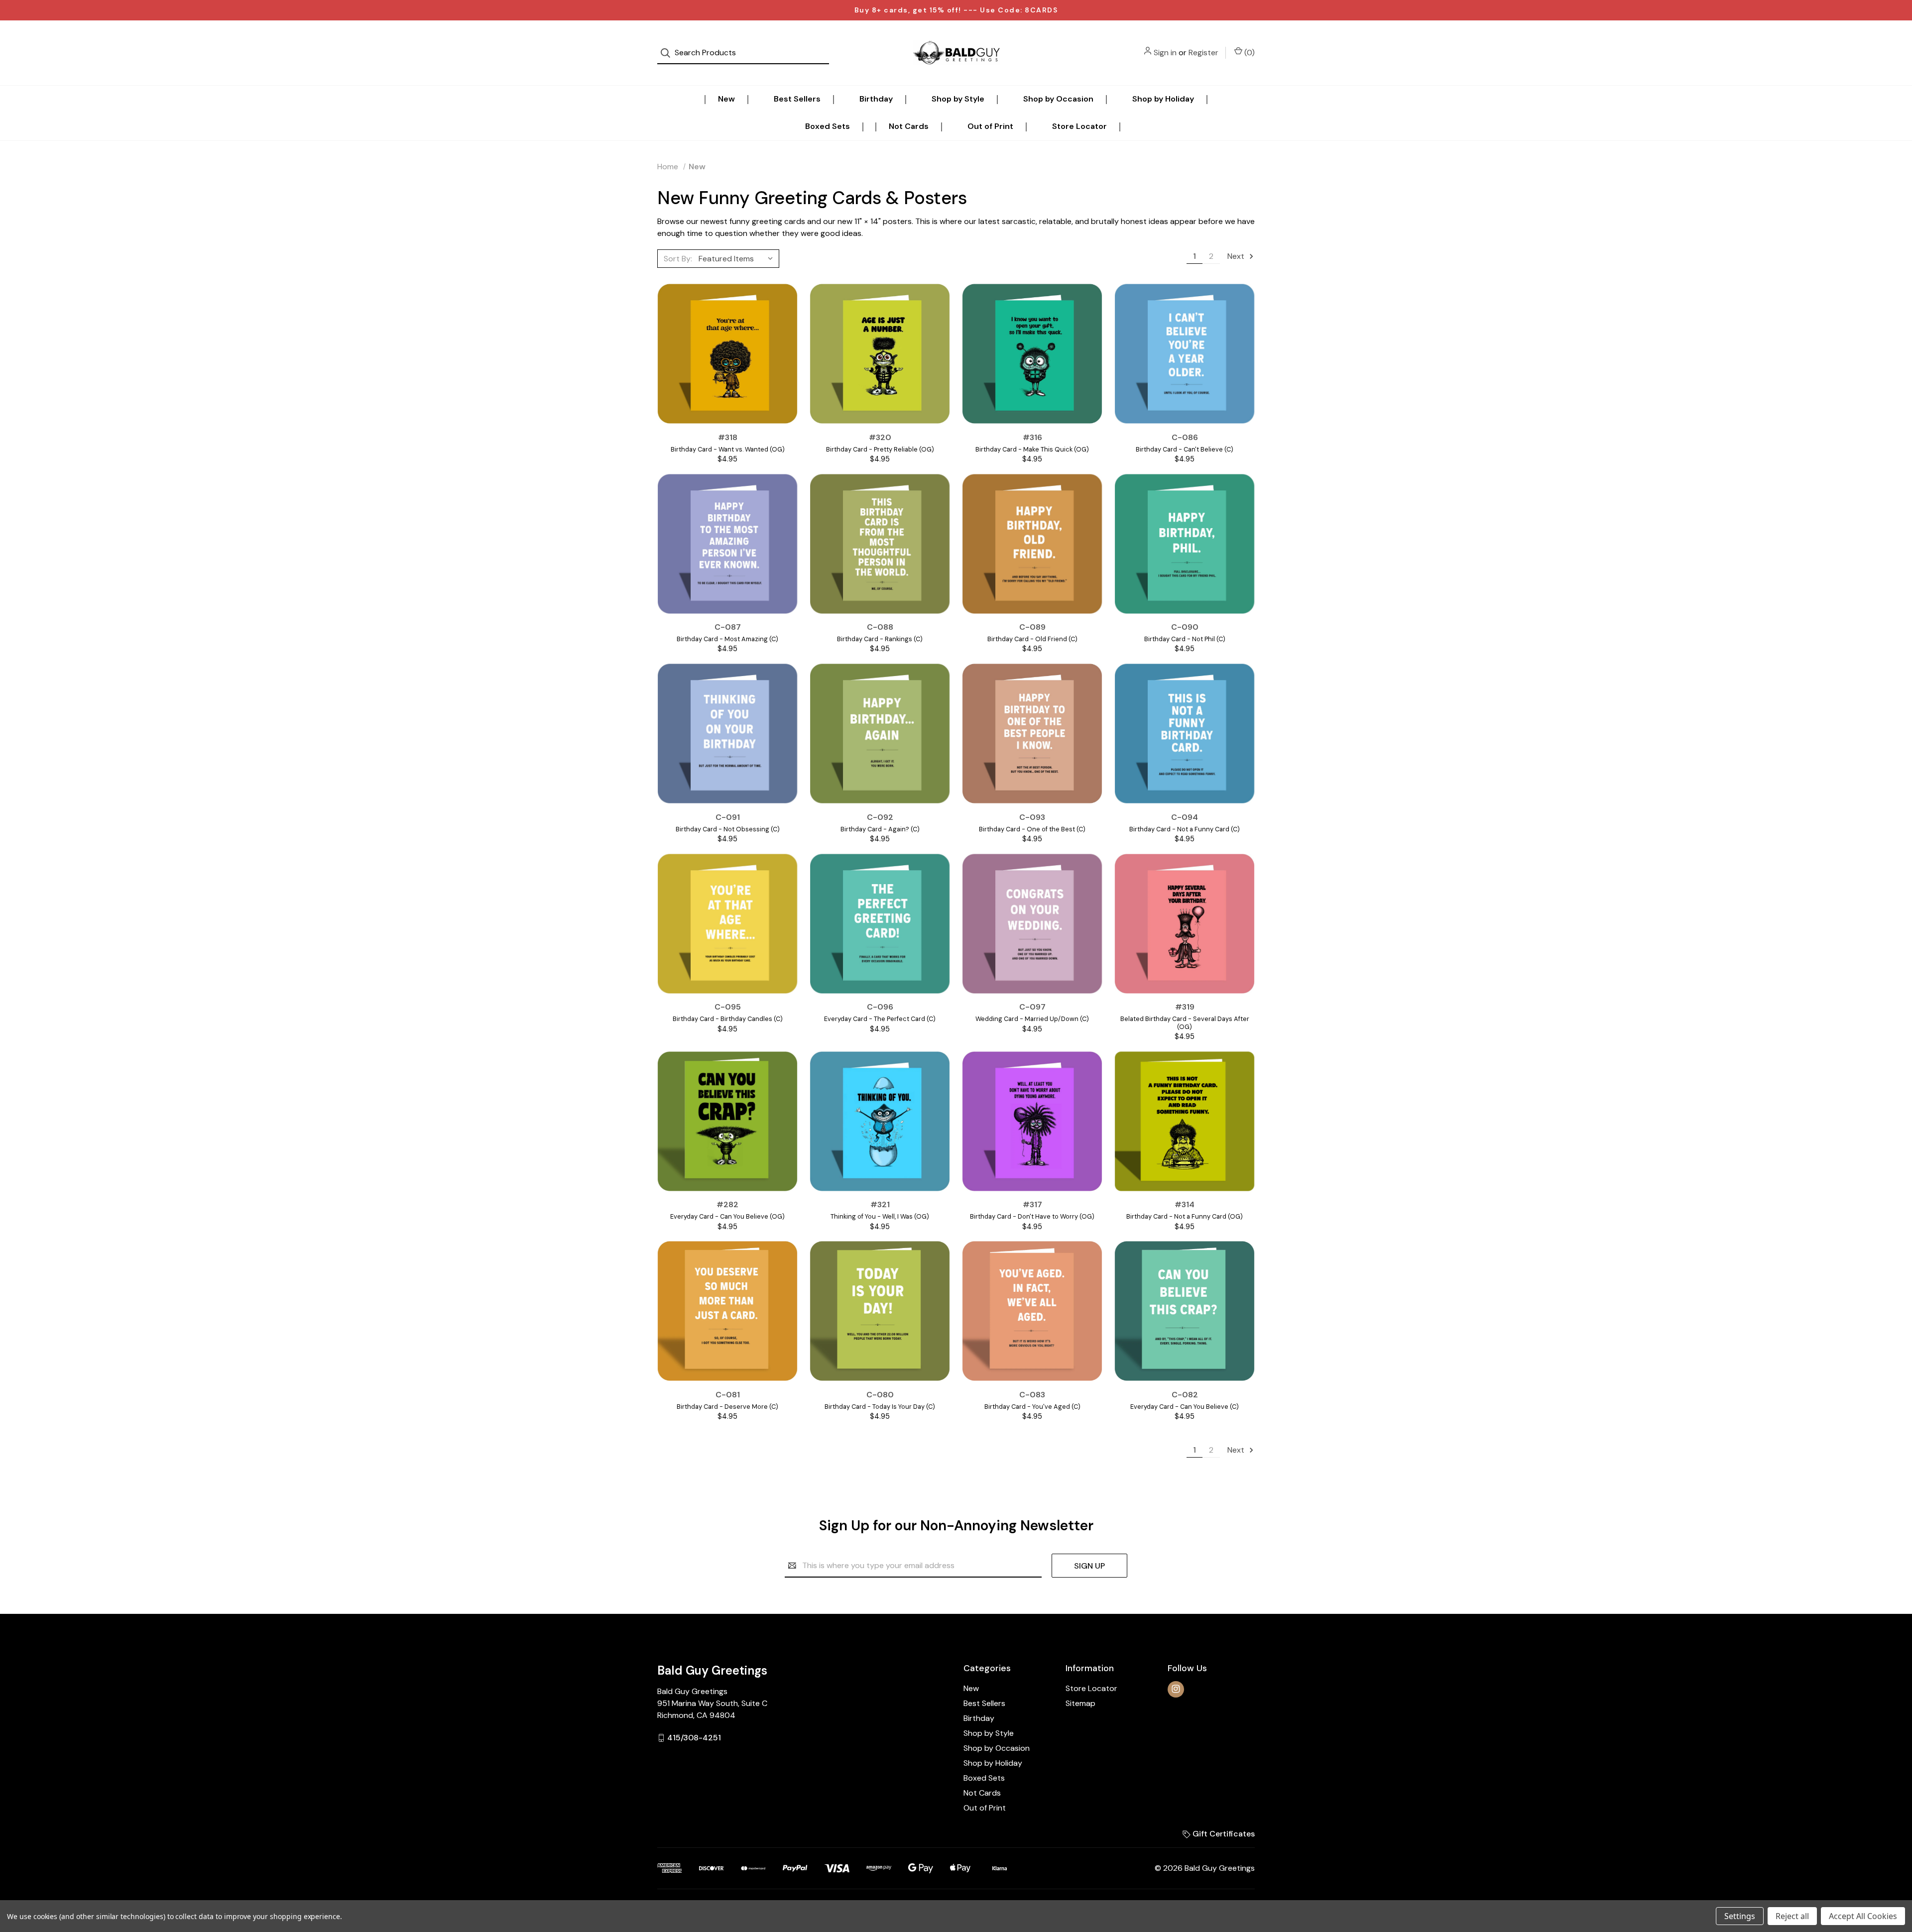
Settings (1740, 1916)
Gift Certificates (1223, 1834)
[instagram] (1176, 1689)
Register (1203, 53)
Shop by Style (958, 99)
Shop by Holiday (1163, 99)
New (726, 99)
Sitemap (1080, 1703)
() (1249, 53)
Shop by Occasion (1058, 99)
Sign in (1165, 53)
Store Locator (1079, 126)
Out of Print (990, 126)
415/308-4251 (694, 1738)
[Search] (668, 53)
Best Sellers (797, 99)
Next (1237, 256)
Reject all (1792, 1916)
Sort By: (678, 259)
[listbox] (738, 258)
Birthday (876, 99)
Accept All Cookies (1863, 1916)
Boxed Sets (828, 126)
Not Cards (909, 126)
